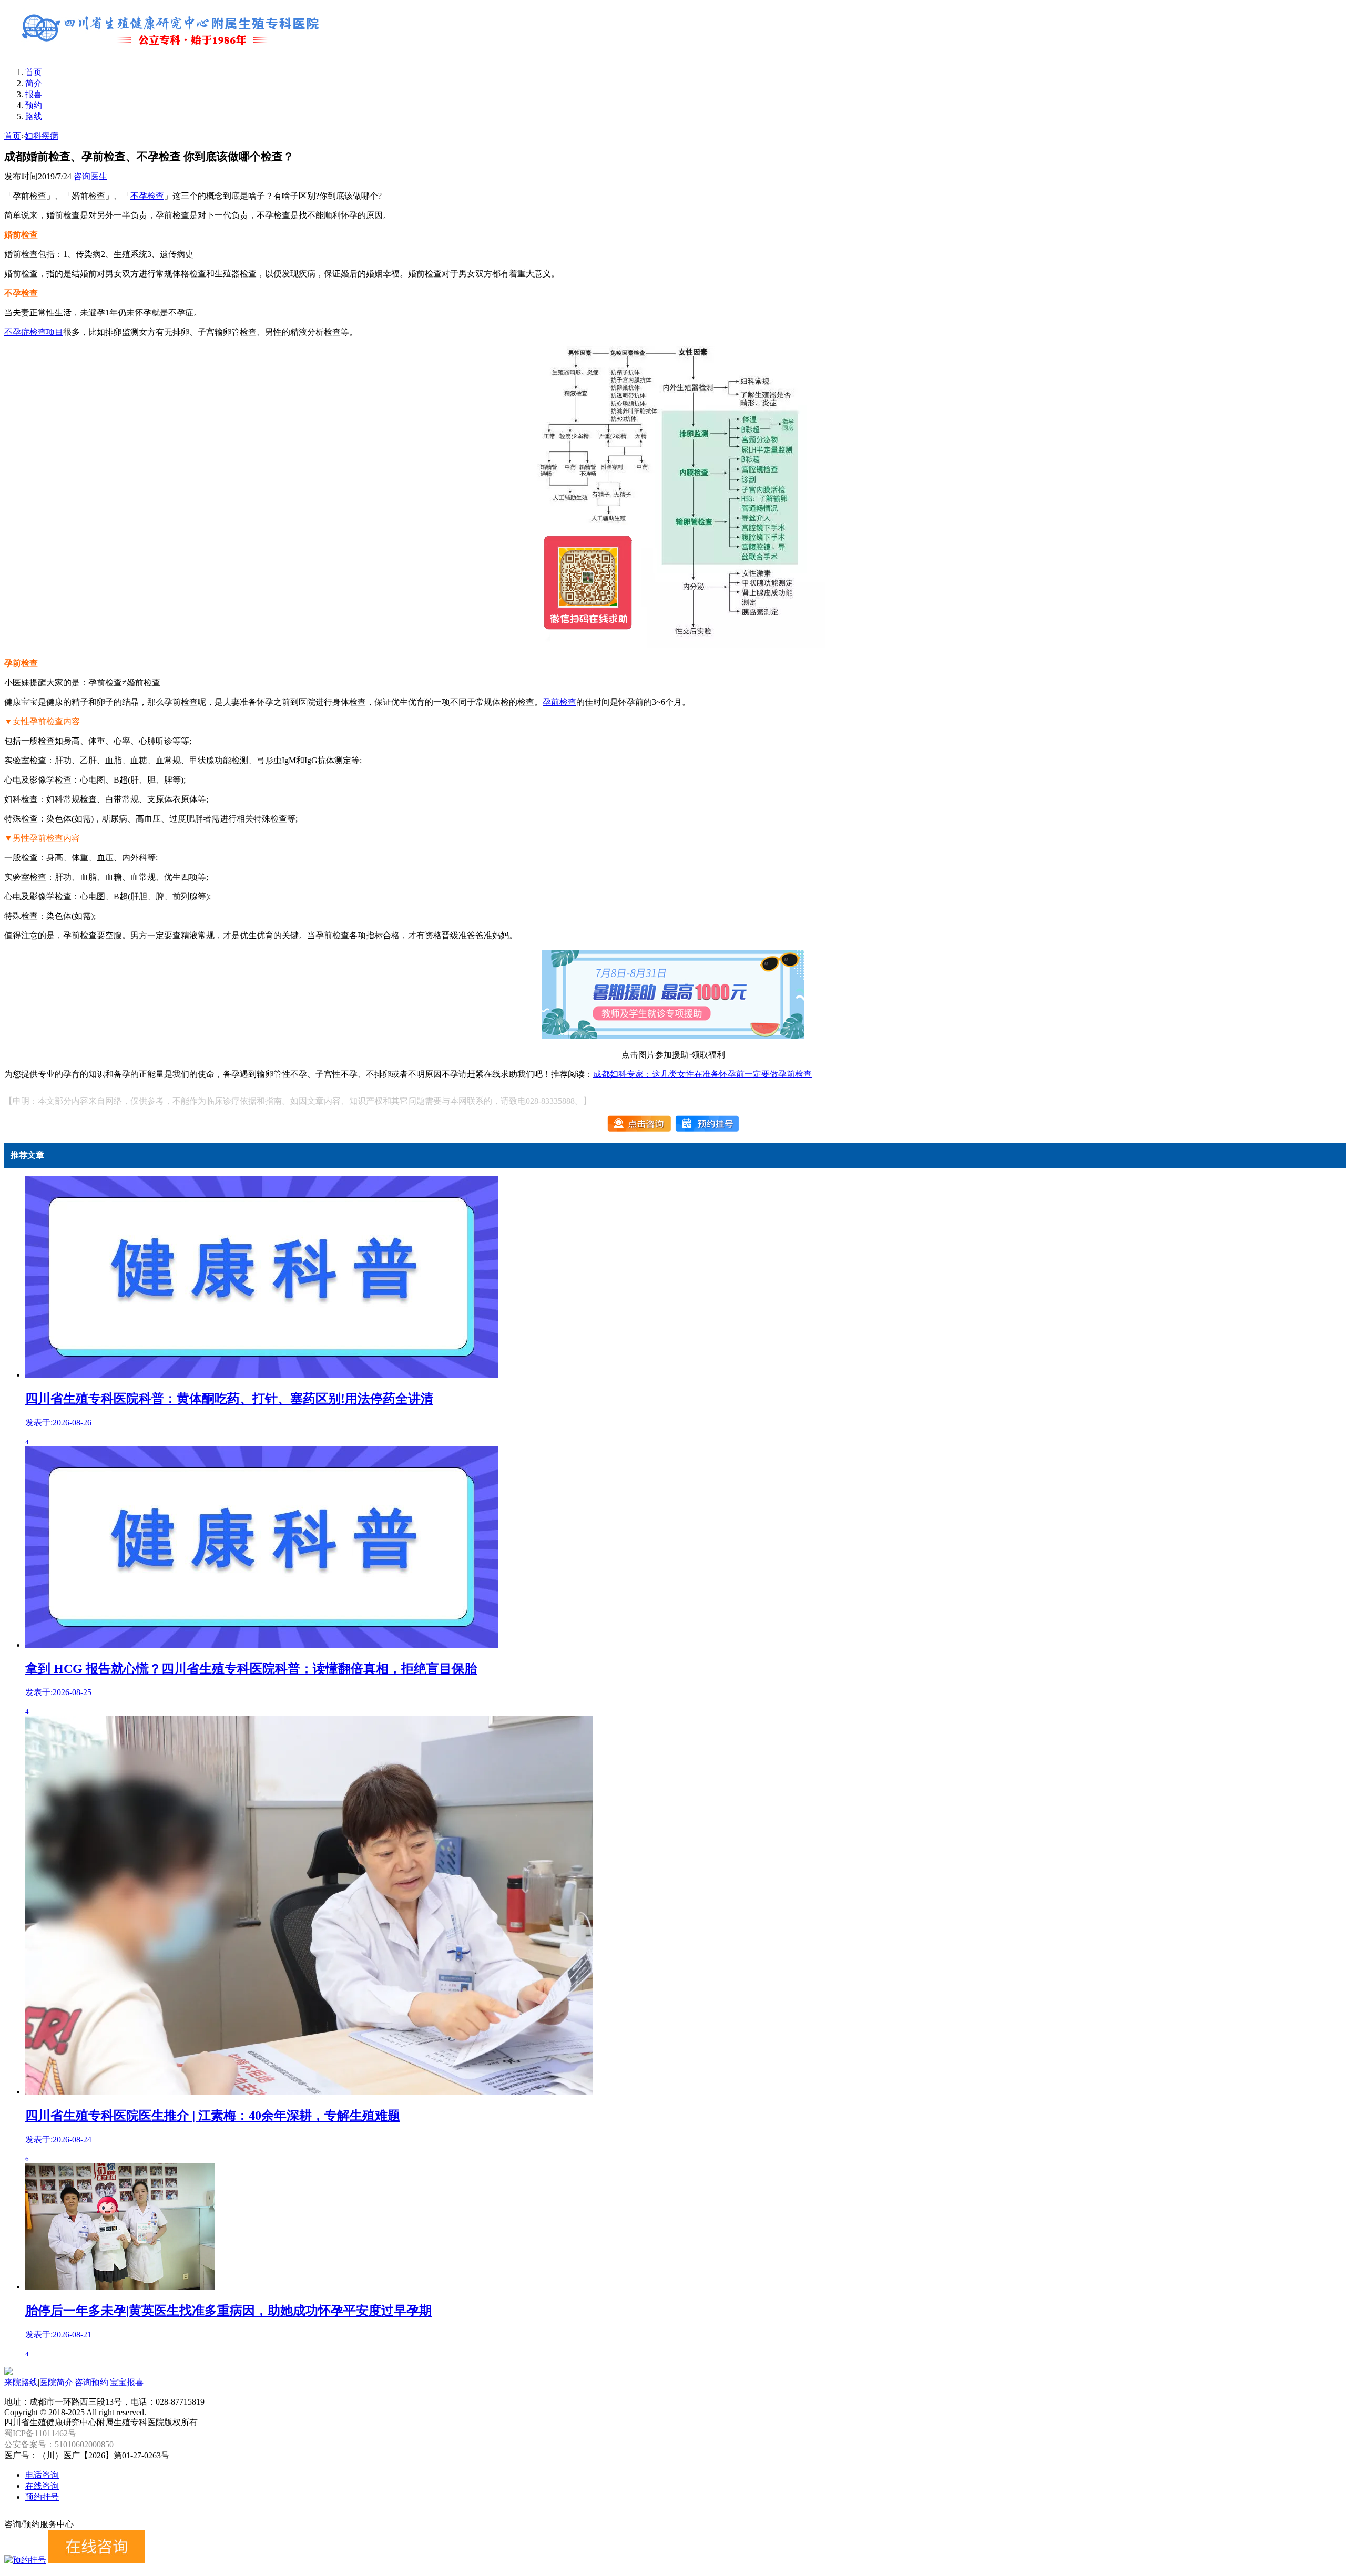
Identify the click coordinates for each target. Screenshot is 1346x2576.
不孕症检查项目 (34, 332)
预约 (34, 105)
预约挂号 (42, 2497)
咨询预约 (91, 2382)
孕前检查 (559, 702)
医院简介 (56, 2382)
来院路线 (21, 2382)
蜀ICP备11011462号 (40, 2433)
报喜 (34, 94)
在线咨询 (42, 2486)
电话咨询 (42, 2475)
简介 (34, 83)
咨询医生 (90, 176)
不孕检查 (147, 196)
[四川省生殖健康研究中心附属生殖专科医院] (172, 54)
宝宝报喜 (127, 2382)
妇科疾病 (42, 136)
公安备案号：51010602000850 (59, 2444)
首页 (34, 72)
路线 (34, 116)
